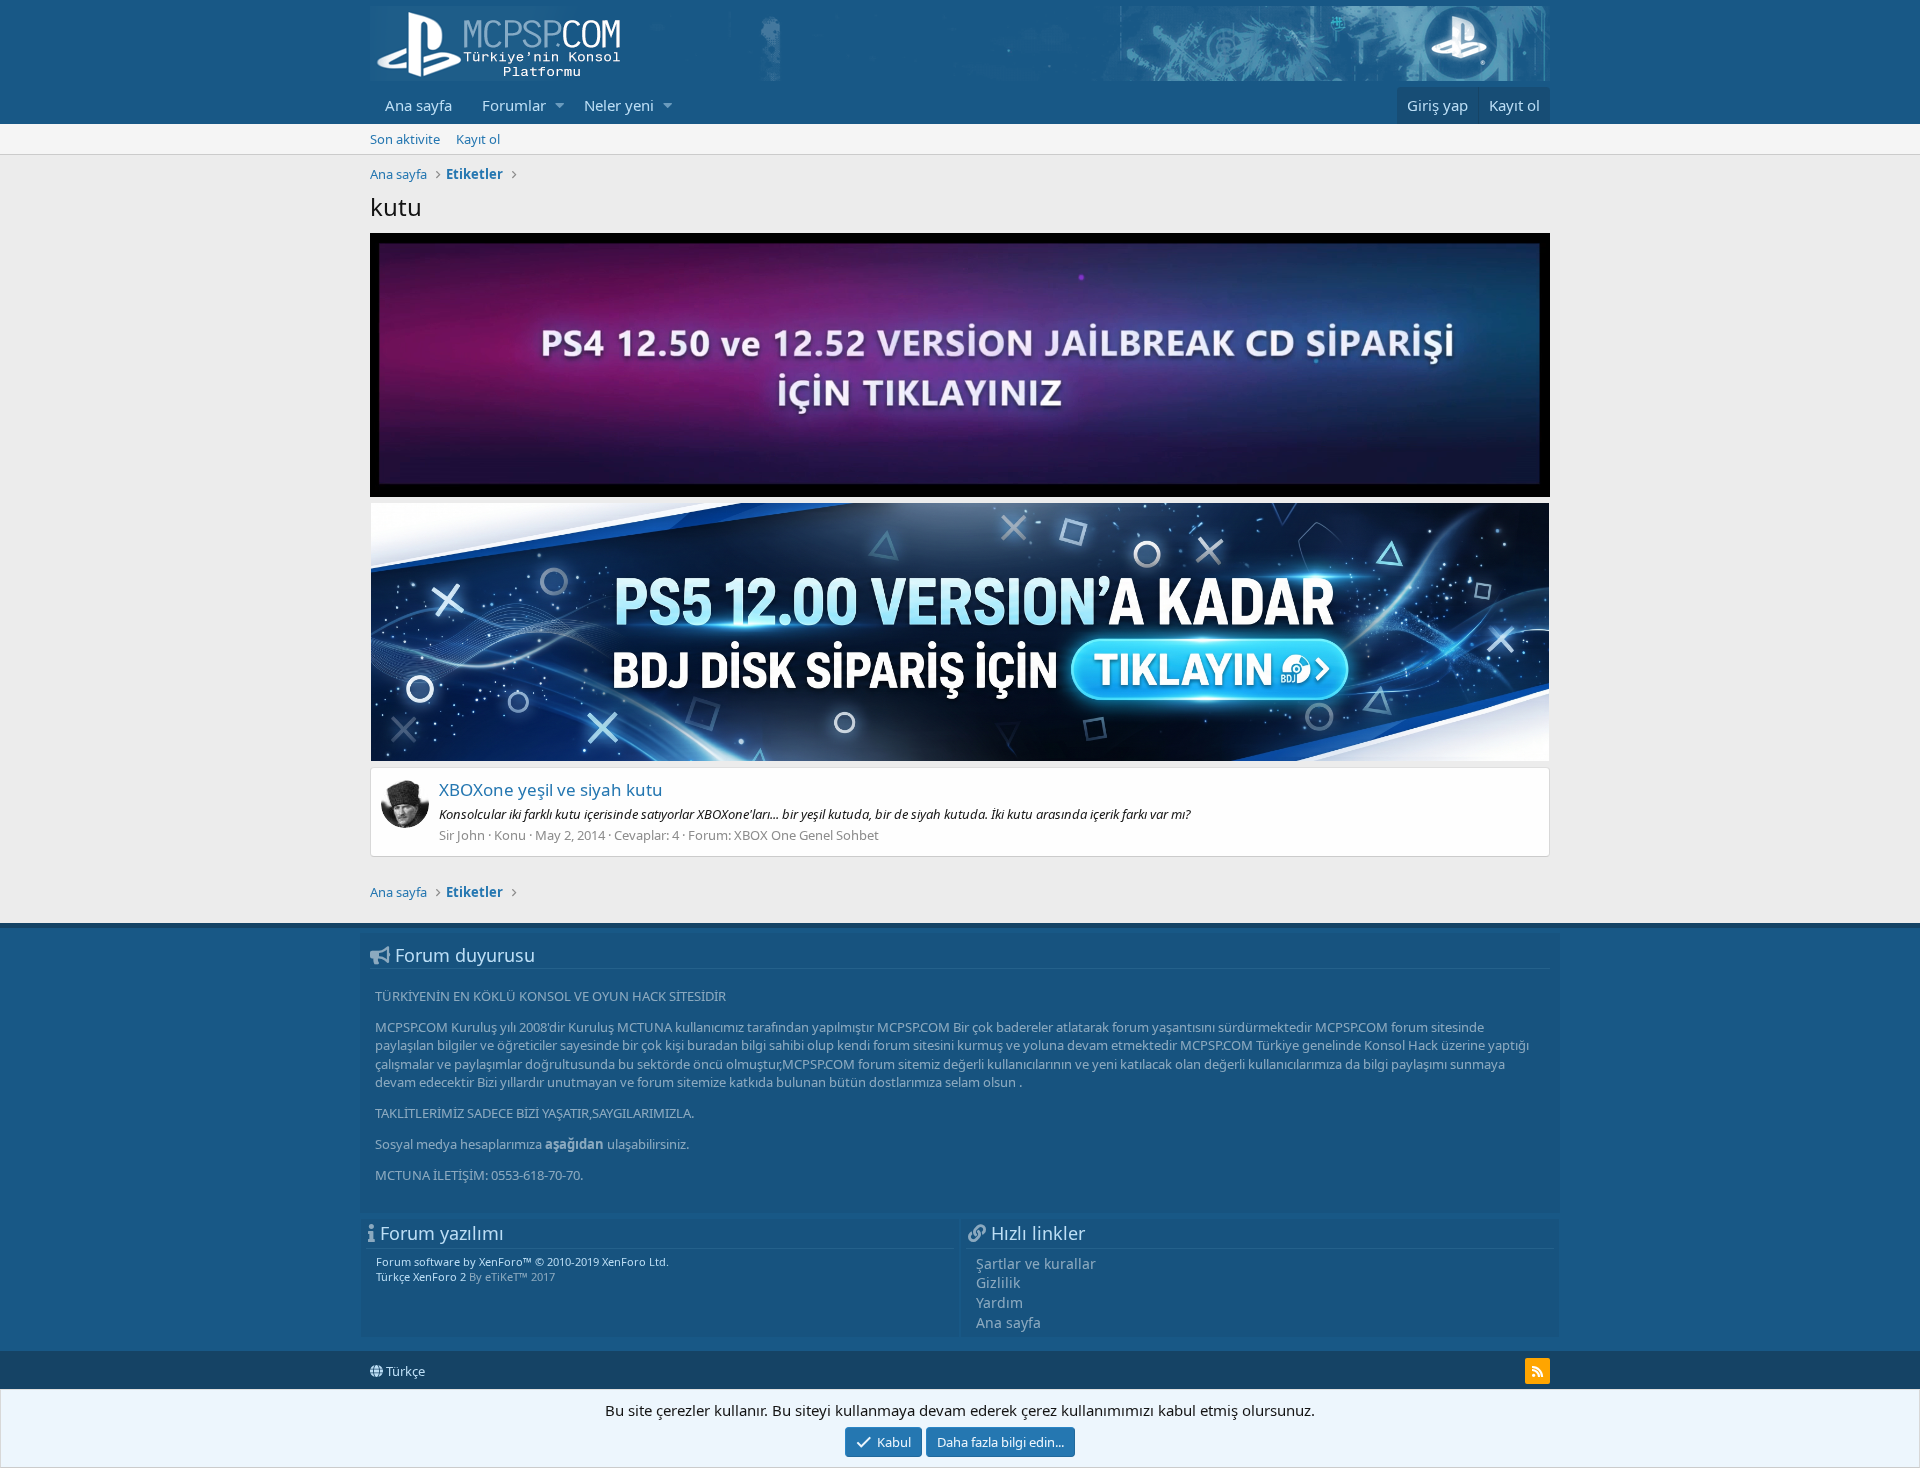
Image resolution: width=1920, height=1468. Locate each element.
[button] (559, 105)
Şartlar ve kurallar (1036, 1263)
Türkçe (404, 1371)
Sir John (462, 835)
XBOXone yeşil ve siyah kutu (551, 789)
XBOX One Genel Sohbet (806, 835)
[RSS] (1537, 1371)
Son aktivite (405, 139)
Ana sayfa (418, 105)
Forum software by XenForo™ (522, 1261)
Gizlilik (998, 1282)
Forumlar (514, 105)
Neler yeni (619, 105)
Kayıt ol (478, 139)
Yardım (999, 1302)
